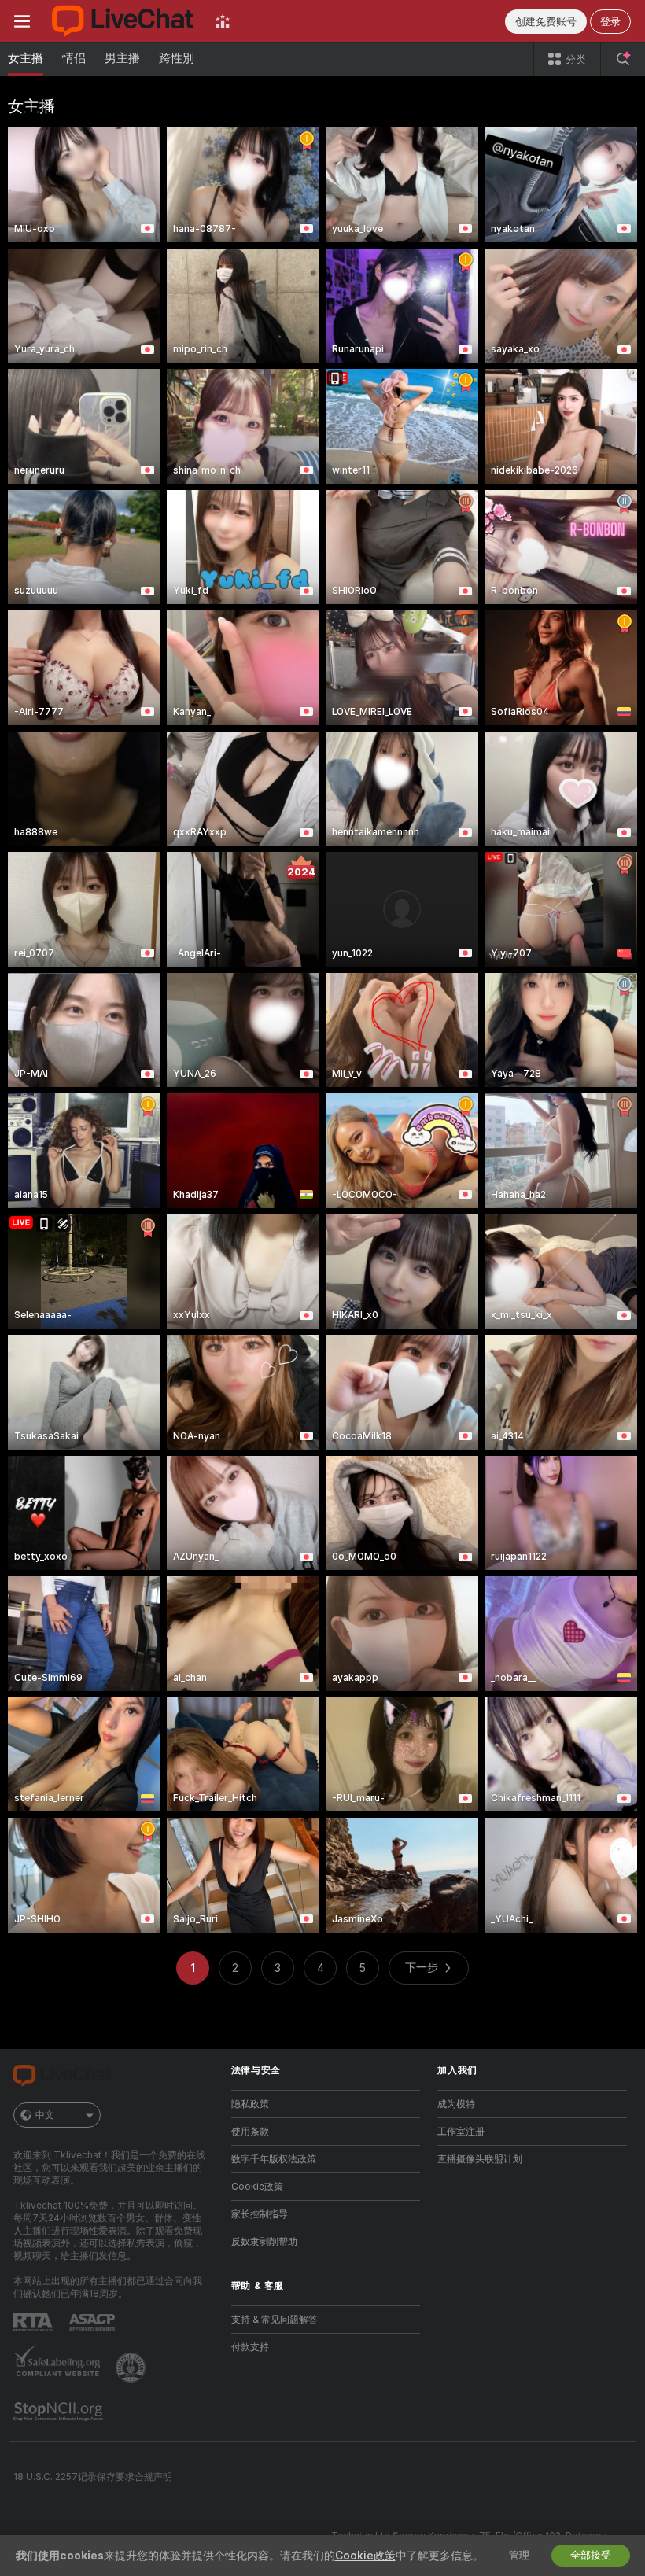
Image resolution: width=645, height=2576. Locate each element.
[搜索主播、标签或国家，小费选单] (623, 59)
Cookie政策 (257, 2187)
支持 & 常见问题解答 (275, 2320)
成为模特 (456, 2104)
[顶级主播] (223, 21)
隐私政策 (250, 2104)
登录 (610, 22)
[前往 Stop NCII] (60, 2412)
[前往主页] (123, 21)
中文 (45, 2115)
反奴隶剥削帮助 (264, 2242)
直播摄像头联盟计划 (480, 2159)
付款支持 (250, 2347)
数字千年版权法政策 (274, 2159)
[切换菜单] (22, 21)
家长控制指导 (260, 2214)
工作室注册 (461, 2132)
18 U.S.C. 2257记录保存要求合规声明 (93, 2477)
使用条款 (250, 2132)
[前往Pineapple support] (132, 2368)
